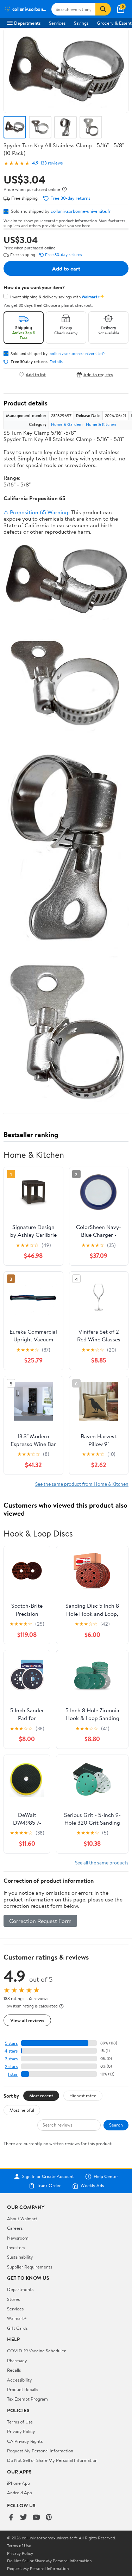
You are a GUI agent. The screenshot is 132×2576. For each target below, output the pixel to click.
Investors (16, 2247)
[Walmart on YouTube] (36, 2518)
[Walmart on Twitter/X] (24, 2518)
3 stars (11, 2059)
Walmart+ (17, 2318)
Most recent (41, 2096)
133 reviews (52, 163)
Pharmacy (17, 2360)
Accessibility (20, 2380)
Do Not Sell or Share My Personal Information (52, 2460)
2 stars (11, 2066)
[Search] (103, 9)
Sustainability (20, 2257)
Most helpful (22, 2110)
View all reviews (27, 2020)
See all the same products (102, 1863)
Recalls (14, 2370)
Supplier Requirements (30, 2267)
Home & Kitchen (101, 424)
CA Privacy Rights (25, 2441)
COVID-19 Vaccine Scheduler (36, 2351)
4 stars (11, 2051)
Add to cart (66, 268)
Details (56, 362)
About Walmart (22, 2218)
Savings (81, 23)
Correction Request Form (40, 1921)
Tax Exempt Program (27, 2399)
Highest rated (83, 2096)
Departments (27, 23)
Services (57, 23)
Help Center (106, 2177)
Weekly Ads (92, 2186)
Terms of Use (20, 2422)
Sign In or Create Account (48, 2177)
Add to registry (98, 375)
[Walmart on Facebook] (11, 2518)
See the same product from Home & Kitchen (82, 1484)
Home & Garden (66, 424)
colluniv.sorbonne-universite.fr (81, 211)
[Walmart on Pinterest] (49, 2518)
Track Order (49, 2186)
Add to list (36, 375)
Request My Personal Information (40, 2451)
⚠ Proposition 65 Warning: (37, 512)
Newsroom (18, 2238)
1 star (13, 2074)
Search (116, 2125)
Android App (20, 2493)
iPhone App (18, 2483)
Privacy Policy (21, 2431)
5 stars (11, 2043)
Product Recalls (23, 2389)
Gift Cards (17, 2328)
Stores (13, 2299)
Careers (15, 2228)
